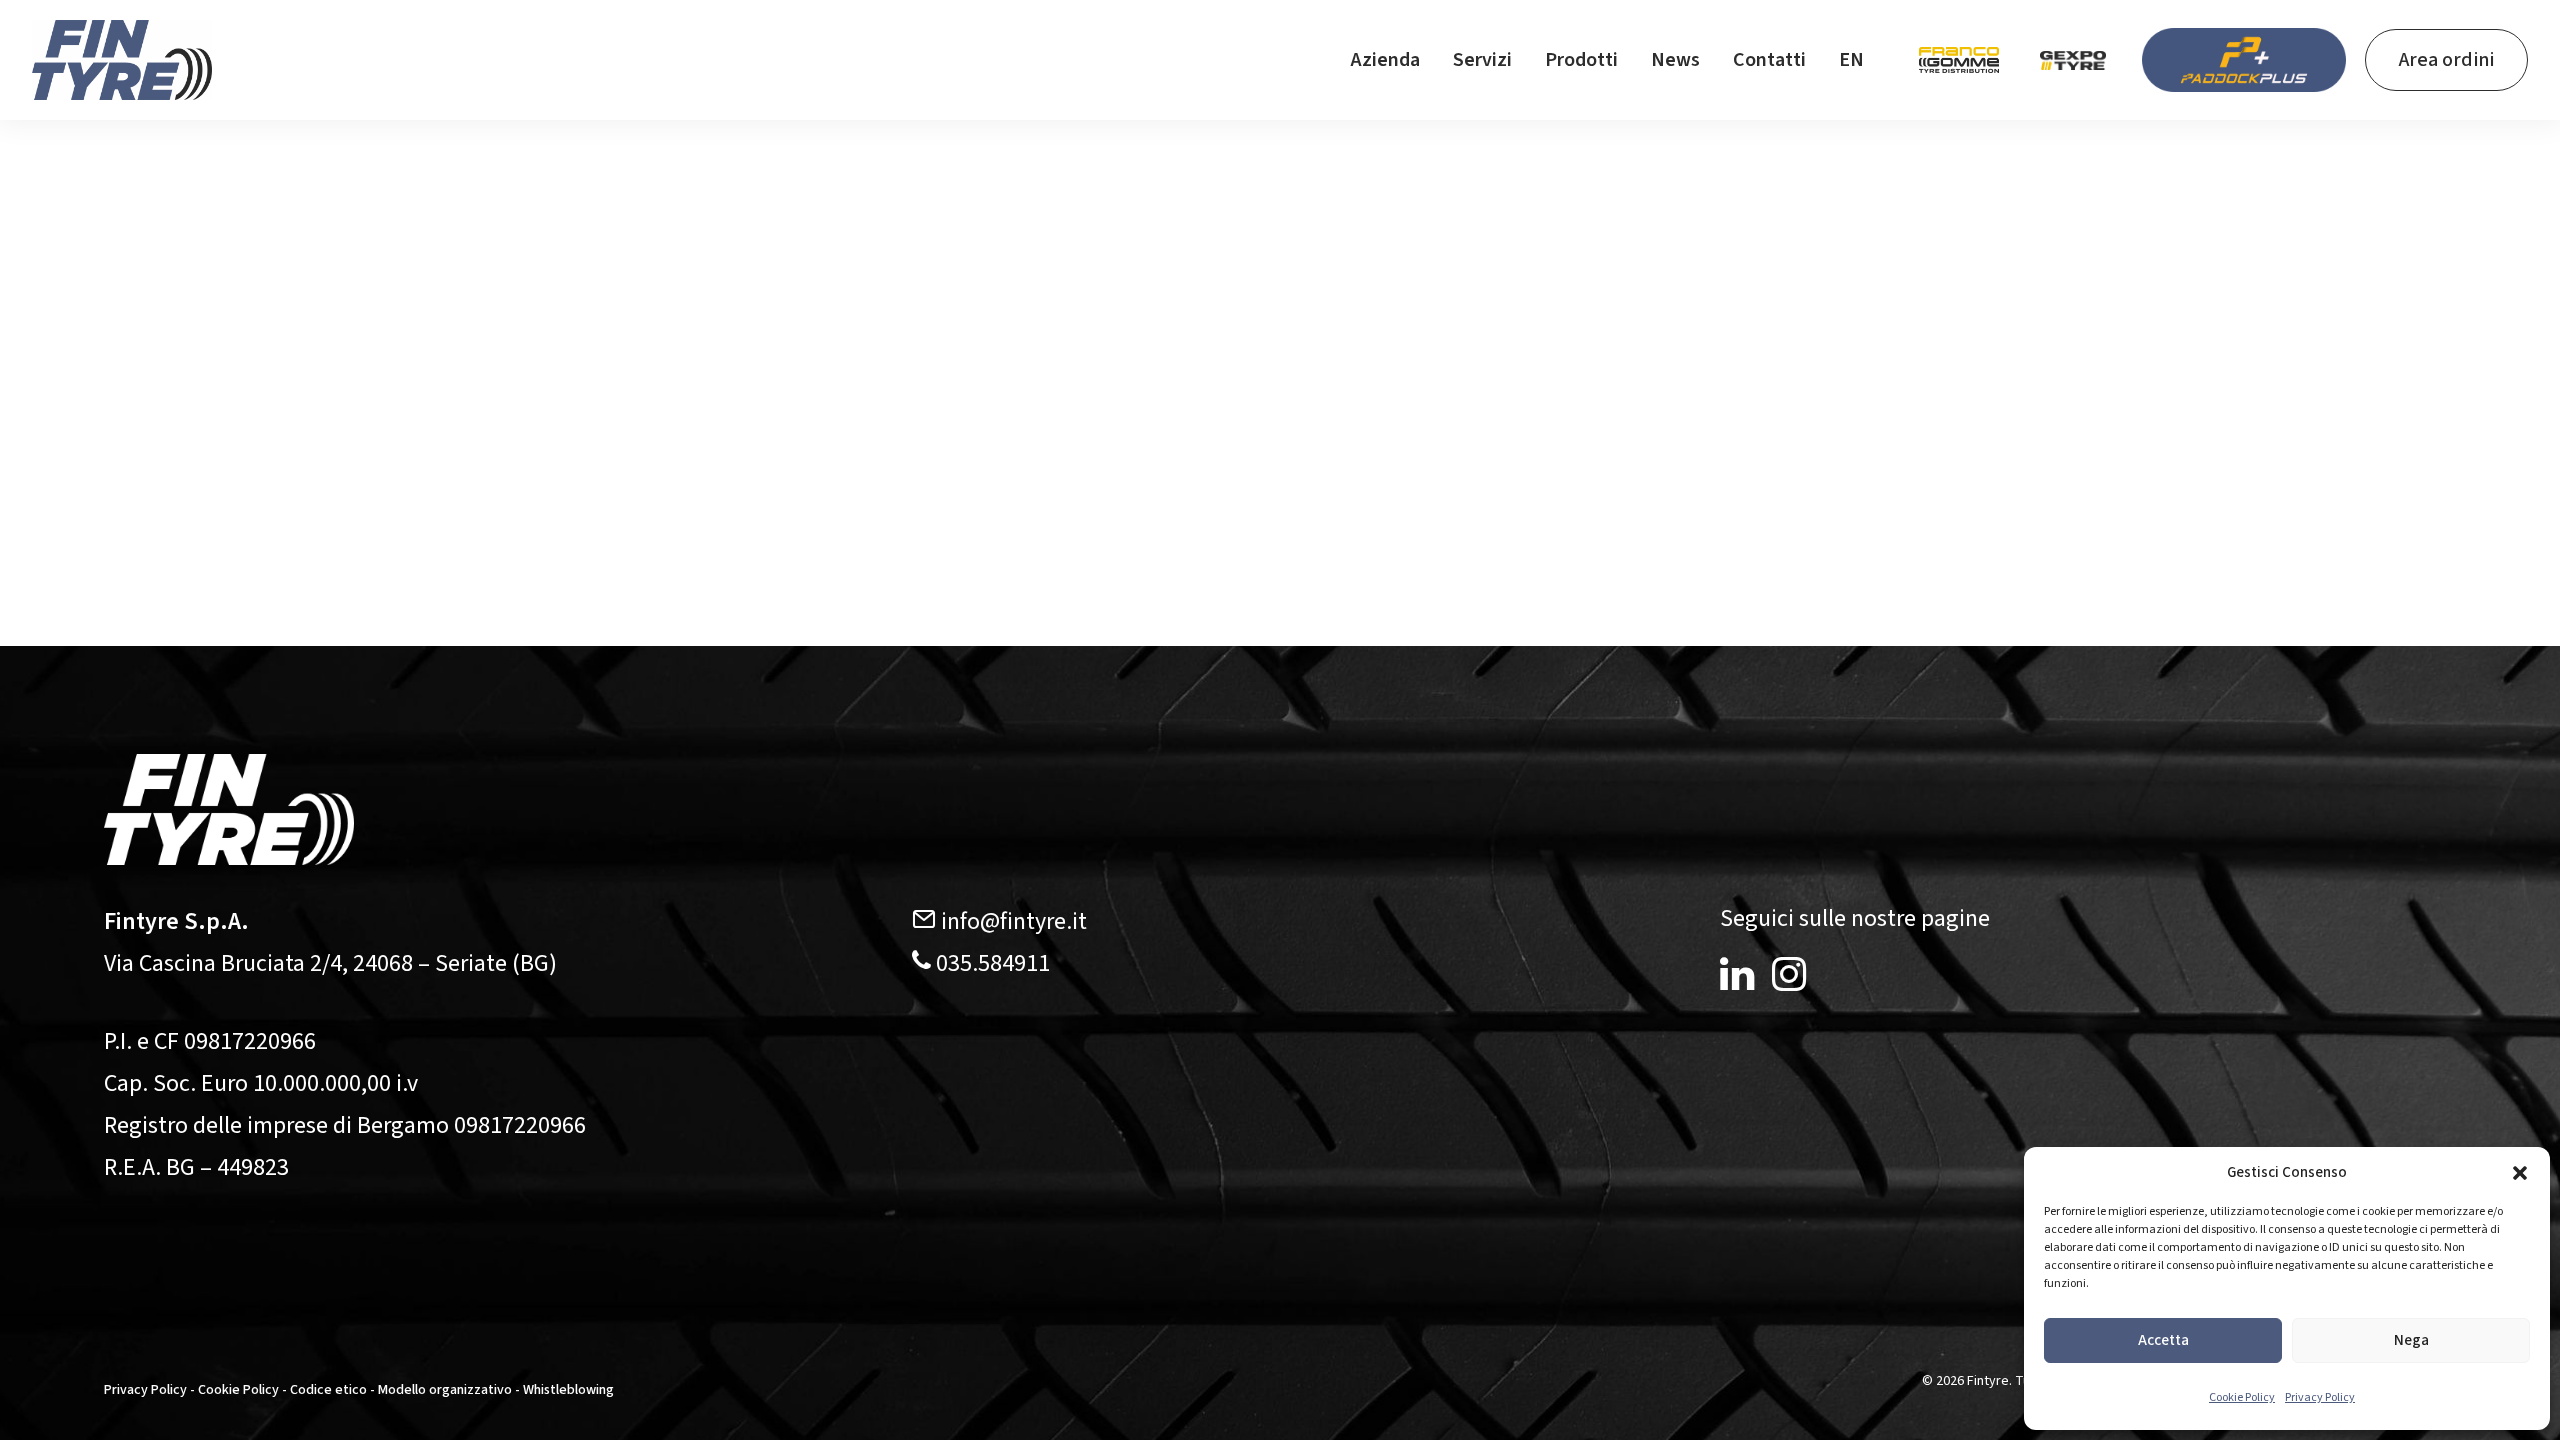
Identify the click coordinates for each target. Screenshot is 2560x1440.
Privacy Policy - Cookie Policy (191, 1390)
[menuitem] (1385, 60)
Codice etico (328, 1390)
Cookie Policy (2242, 1397)
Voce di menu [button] (1959, 60)
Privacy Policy (2320, 1397)
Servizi (1482, 60)
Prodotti (1581, 60)
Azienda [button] (1385, 60)
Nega (2411, 1340)
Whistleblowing (568, 1390)
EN (1851, 60)
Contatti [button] (1769, 60)
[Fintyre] (122, 60)
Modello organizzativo (445, 1390)
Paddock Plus (2244, 60)
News (1675, 60)
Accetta (2163, 1340)
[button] (2520, 1173)
